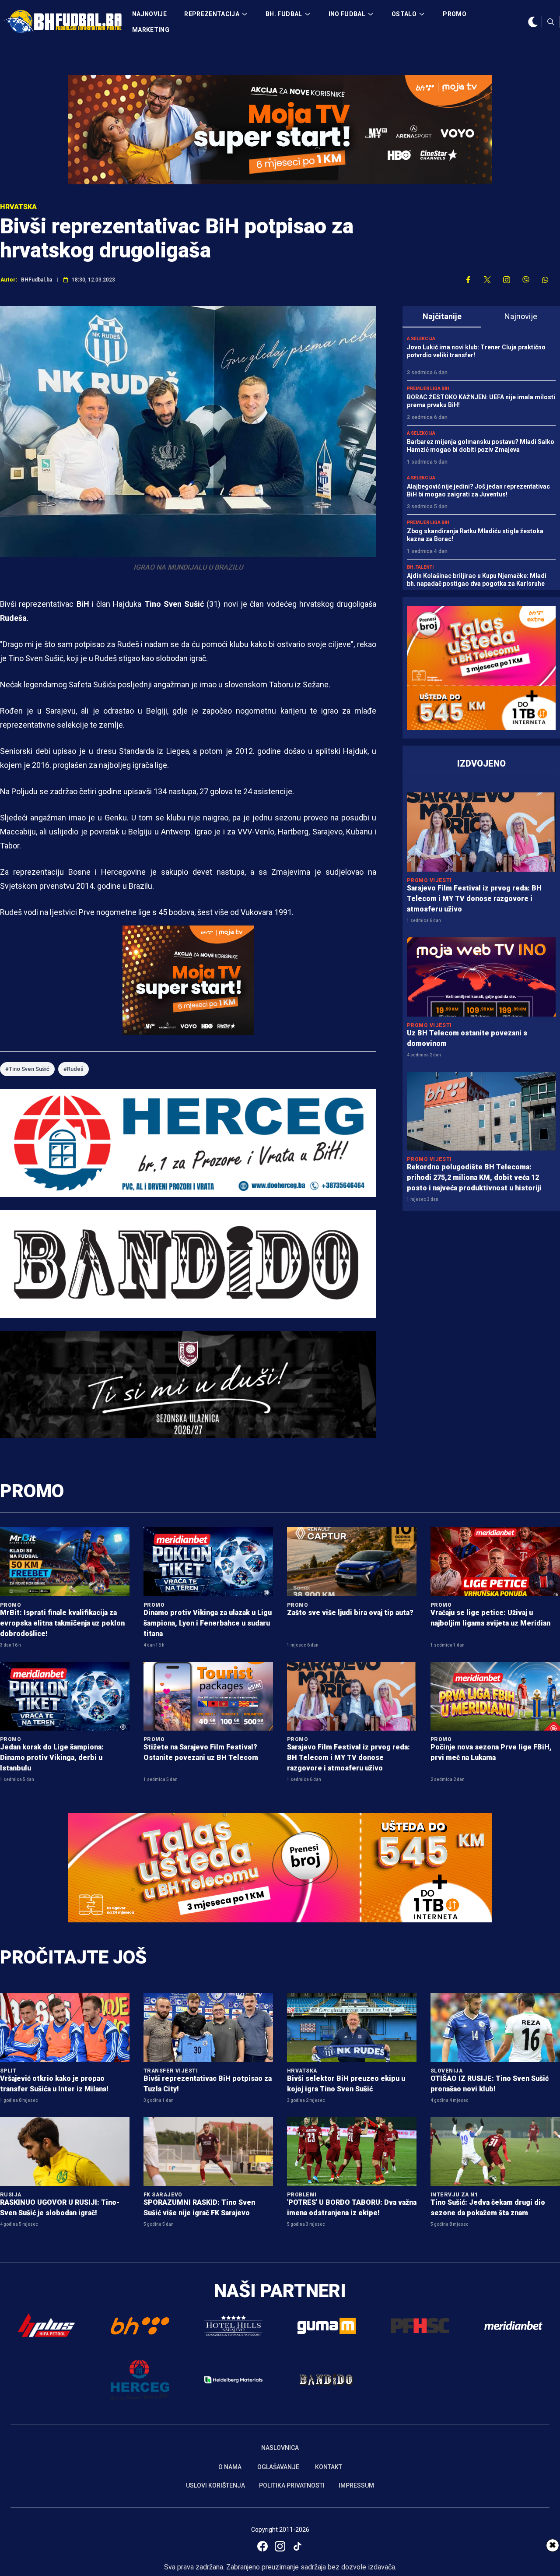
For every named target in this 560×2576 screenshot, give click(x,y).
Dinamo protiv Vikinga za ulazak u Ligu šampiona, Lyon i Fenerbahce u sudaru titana (208, 1623)
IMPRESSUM (356, 2485)
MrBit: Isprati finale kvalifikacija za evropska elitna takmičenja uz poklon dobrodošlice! (62, 1623)
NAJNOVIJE (149, 14)
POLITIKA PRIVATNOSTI (292, 2485)
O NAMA (230, 2467)
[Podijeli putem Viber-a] (526, 280)
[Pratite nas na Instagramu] (507, 280)
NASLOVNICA (280, 2448)
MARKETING (151, 30)
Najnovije (521, 316)
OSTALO (404, 14)
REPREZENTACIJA (212, 14)
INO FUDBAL (347, 14)
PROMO (455, 14)
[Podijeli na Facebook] (468, 280)
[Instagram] (280, 2546)
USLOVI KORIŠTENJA (215, 2485)
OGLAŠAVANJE (278, 2467)
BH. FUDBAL (284, 14)
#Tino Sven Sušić (27, 1069)
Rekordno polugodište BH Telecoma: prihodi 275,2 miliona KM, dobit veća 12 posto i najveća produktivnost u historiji (474, 1177)
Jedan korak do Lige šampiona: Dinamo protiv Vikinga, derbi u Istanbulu (52, 1758)
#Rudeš (73, 1069)
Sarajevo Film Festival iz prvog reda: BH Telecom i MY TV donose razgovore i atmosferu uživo (474, 899)
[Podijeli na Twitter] (487, 280)
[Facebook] (262, 2546)
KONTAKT (329, 2467)
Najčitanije (442, 316)
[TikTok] (297, 2546)
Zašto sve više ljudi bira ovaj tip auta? (350, 1613)
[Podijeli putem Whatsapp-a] (545, 280)
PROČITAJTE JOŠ (73, 1957)
